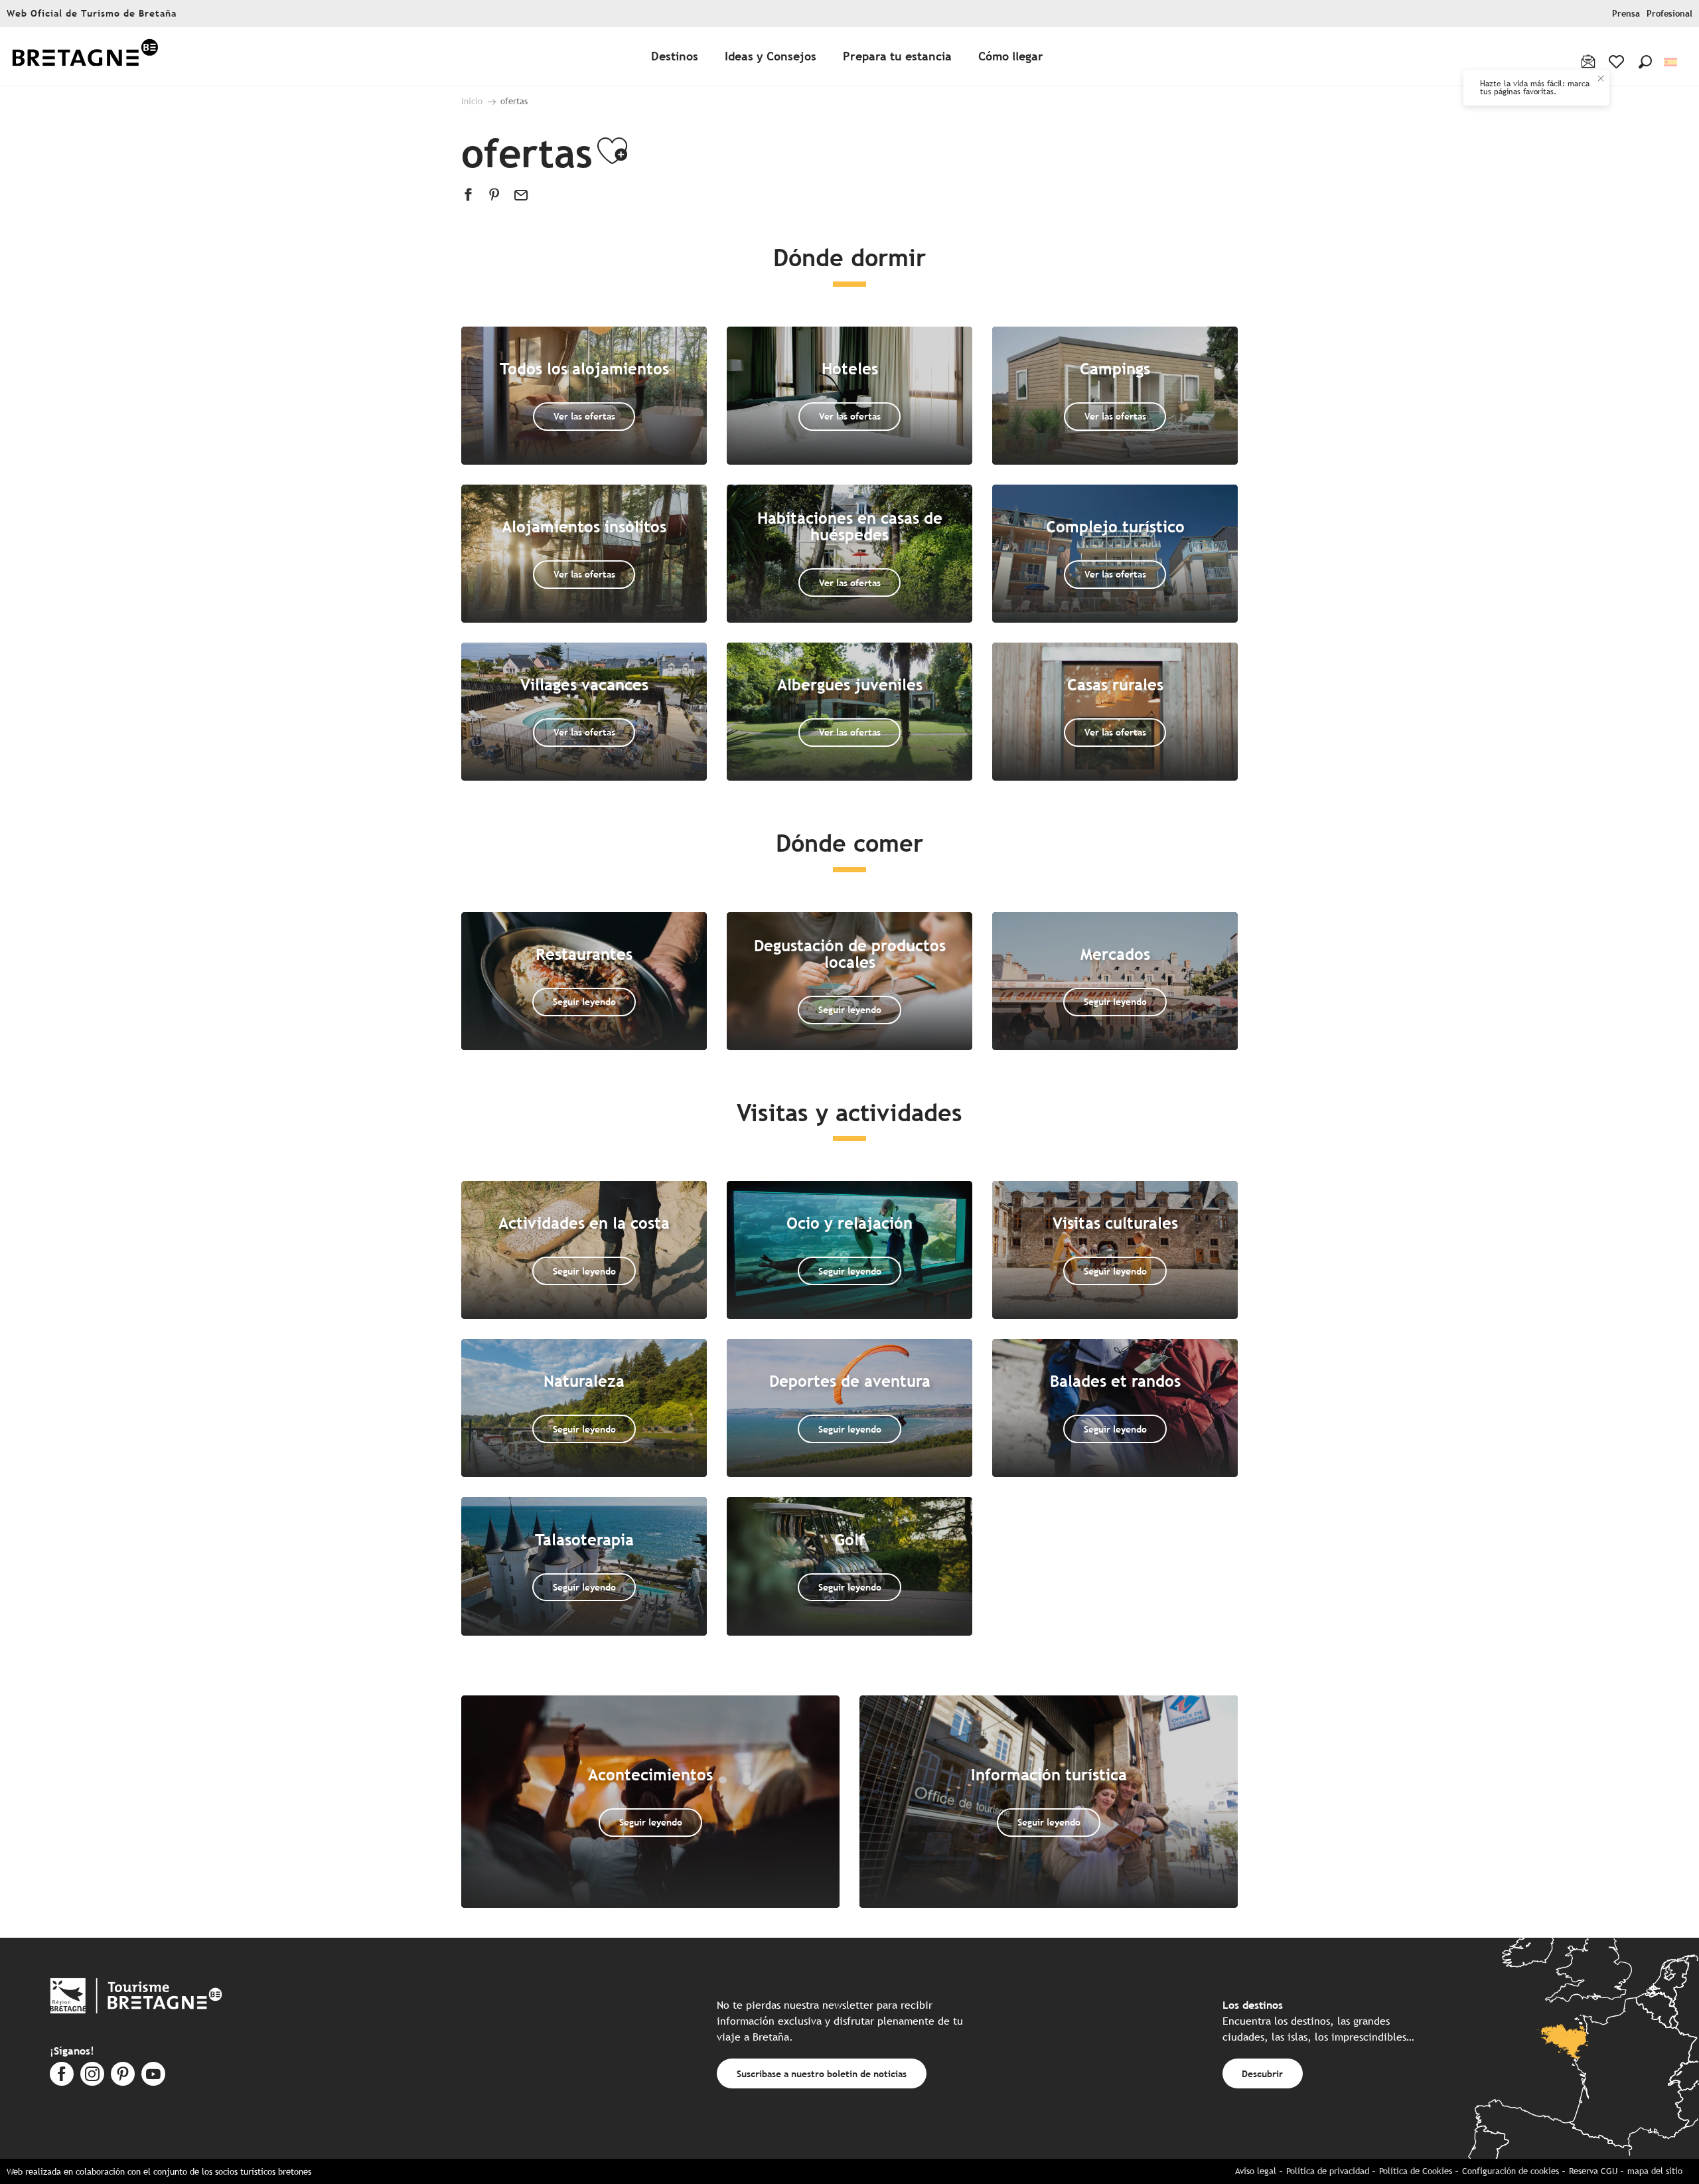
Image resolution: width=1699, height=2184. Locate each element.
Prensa (1626, 14)
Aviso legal (1256, 2171)
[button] (1645, 62)
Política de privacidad (1328, 2171)
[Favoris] (1618, 62)
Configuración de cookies (1511, 2171)
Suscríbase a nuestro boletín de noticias (822, 2073)
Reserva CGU (1593, 2171)
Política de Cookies (1416, 2171)
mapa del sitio (1655, 2171)
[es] (1671, 62)
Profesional (1669, 14)
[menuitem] (85, 57)
